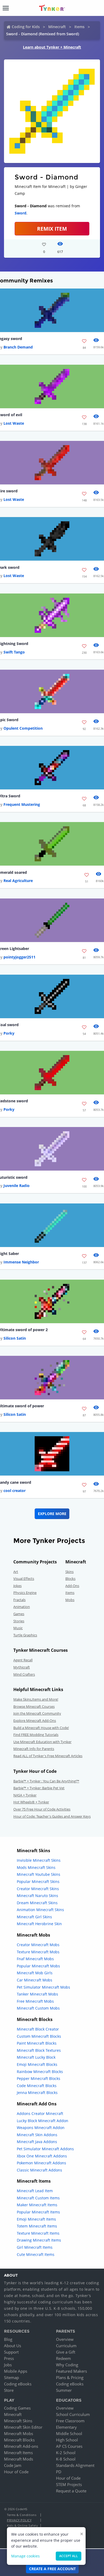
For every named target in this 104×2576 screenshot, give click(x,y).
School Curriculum (73, 2414)
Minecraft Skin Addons (37, 2135)
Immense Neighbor (21, 1262)
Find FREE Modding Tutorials (36, 1735)
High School (67, 2440)
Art (16, 1572)
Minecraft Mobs (19, 2433)
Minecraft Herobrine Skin (39, 1924)
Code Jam (13, 2465)
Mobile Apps (16, 2371)
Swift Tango (14, 652)
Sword (21, 213)
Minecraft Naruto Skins (37, 1896)
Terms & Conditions (22, 2515)
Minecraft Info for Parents (34, 1749)
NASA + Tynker (25, 1795)
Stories (19, 1621)
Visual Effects (24, 1579)
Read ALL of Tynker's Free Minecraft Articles (48, 1756)
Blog (8, 2339)
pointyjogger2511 (19, 957)
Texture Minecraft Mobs (38, 1952)
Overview (65, 2339)
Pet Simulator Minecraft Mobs (43, 1987)
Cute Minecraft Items (36, 2254)
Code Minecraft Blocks (37, 2086)
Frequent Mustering (22, 804)
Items (79, 27)
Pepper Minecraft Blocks (39, 2078)
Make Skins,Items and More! (36, 1699)
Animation (22, 1607)
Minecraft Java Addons (37, 2142)
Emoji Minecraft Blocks (37, 2064)
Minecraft (57, 27)
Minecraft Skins (18, 2421)
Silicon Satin (15, 1338)
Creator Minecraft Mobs (38, 1945)
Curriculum (66, 2346)
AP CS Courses (69, 2446)
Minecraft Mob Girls (35, 1973)
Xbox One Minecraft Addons (42, 2156)
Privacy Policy (19, 2520)
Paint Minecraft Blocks (37, 2043)
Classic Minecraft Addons (39, 2170)
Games (19, 1614)
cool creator (15, 1491)
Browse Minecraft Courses (34, 1706)
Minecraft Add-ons (21, 2446)
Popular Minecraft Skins (38, 1882)
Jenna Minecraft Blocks (37, 2093)
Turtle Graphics (25, 1635)
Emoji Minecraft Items (36, 2219)
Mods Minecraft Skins (36, 1867)
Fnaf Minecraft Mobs (35, 1959)
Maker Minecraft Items (37, 2205)
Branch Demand (18, 347)
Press (9, 2358)
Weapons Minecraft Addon (41, 2128)
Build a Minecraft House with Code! (41, 1728)
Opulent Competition (23, 728)
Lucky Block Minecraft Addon (43, 2121)
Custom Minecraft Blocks (39, 2036)
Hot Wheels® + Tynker (31, 1802)
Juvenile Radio (17, 1186)
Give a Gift (66, 2352)
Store (9, 2390)
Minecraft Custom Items (38, 2198)
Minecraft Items (18, 2453)
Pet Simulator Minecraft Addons (45, 2149)
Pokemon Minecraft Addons (41, 2163)
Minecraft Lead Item (35, 2191)
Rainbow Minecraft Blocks (40, 2072)
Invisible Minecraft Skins (39, 1860)
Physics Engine (25, 1593)
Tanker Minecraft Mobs (37, 1994)
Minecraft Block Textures (39, 2050)
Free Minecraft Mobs (35, 2001)
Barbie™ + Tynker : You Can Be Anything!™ (46, 1781)
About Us (13, 2346)
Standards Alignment (75, 2465)
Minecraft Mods (19, 2459)
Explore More (52, 1514)
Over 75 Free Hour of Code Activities (42, 1809)
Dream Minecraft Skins (37, 1903)
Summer (64, 2390)
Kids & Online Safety (22, 2525)
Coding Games (17, 2408)
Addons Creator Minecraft (40, 2113)
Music (18, 1628)
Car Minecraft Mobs (35, 1980)
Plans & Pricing (70, 2377)
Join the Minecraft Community (37, 1713)
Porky (9, 1033)
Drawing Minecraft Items (39, 2240)
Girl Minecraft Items (35, 2247)
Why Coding (67, 2365)
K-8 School (66, 2459)
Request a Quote (71, 2491)
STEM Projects (69, 2484)
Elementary (66, 2427)
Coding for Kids (26, 27)
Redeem (63, 2358)
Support (11, 2352)
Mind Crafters (24, 1674)
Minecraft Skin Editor (23, 2427)
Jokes (17, 1586)
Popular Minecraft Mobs (38, 1966)
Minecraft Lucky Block (36, 2057)
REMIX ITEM (52, 229)
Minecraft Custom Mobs (38, 2008)
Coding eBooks (18, 2384)
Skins (69, 1572)
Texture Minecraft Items (38, 2233)
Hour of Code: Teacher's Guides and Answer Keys (52, 1816)
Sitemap (11, 2377)
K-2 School (66, 2453)
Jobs (8, 2365)
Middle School (69, 2433)
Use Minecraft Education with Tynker (42, 1742)
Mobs (70, 1600)
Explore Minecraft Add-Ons (35, 1721)
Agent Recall (23, 1660)
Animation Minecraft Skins (40, 1910)
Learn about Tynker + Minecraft (52, 47)
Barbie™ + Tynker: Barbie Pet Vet (39, 1788)
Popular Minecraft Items (38, 2212)
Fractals (19, 1600)
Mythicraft (22, 1667)
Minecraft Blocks (19, 2440)
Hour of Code (16, 2472)
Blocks (70, 1579)
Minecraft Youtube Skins (39, 1874)
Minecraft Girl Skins (34, 1917)
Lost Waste (14, 423)
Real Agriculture (18, 881)
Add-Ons (72, 1586)
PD (59, 2472)
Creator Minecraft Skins (38, 1889)
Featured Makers (71, 2371)
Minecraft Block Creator (38, 2029)
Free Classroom (70, 2421)
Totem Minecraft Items (37, 2226)
